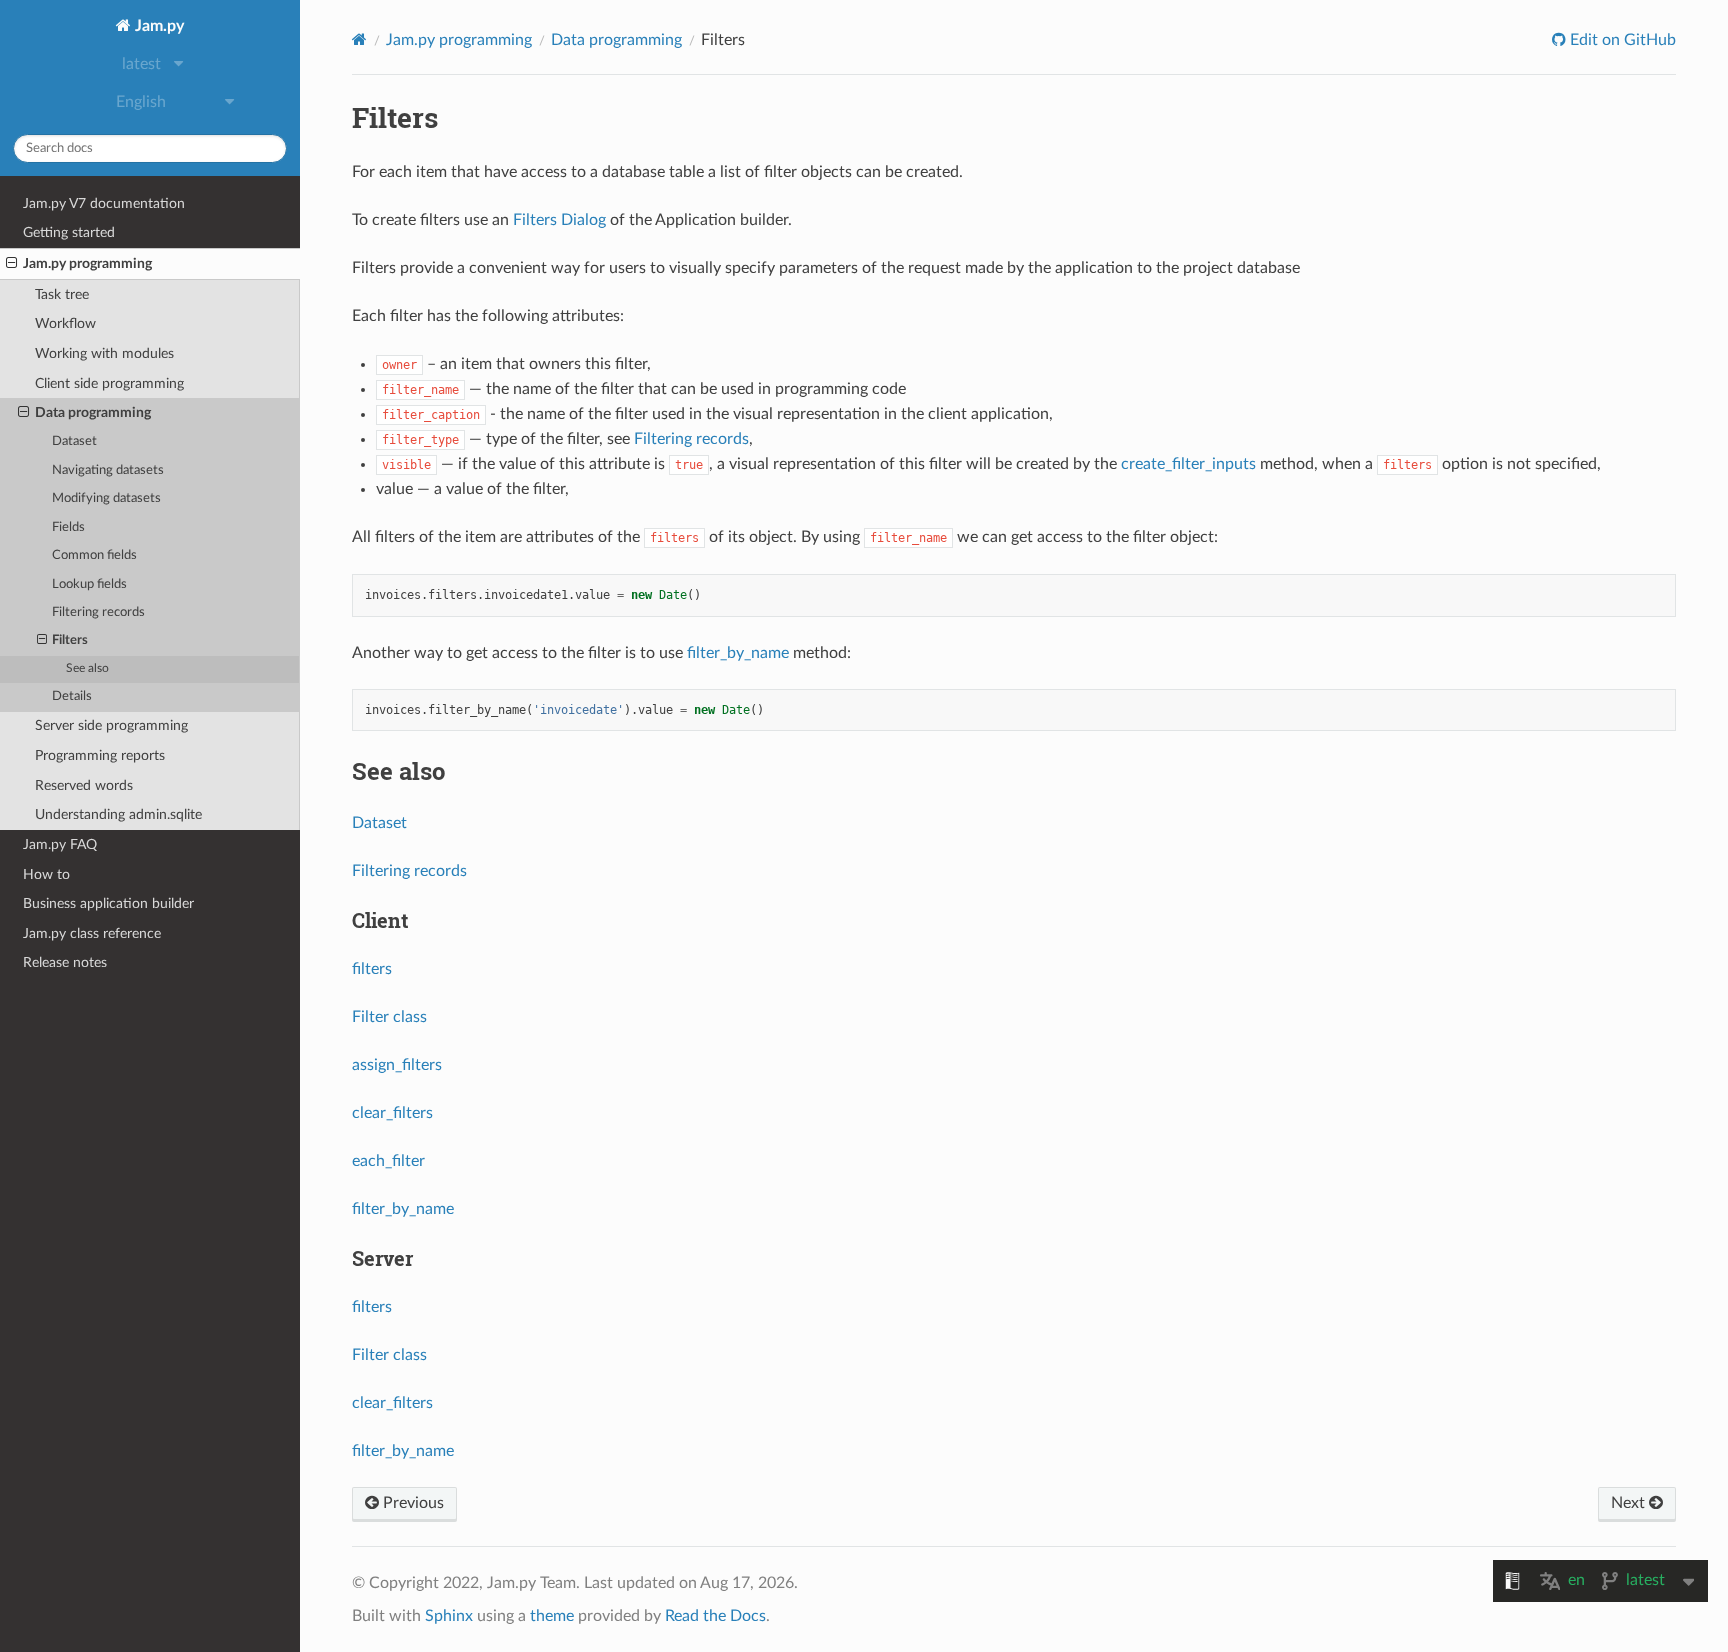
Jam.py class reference (92, 933)
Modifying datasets (106, 498)
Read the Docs (715, 1616)
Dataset (74, 441)
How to (46, 874)
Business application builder (108, 903)
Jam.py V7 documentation (104, 203)
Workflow (65, 323)
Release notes (65, 962)
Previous (411, 1503)
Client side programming (109, 383)
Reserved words (84, 785)
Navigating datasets (108, 470)
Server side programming (111, 725)
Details (72, 696)
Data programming (93, 412)
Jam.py (157, 26)
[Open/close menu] (11, 264)
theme (552, 1616)
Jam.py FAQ (60, 844)
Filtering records (98, 612)
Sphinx (449, 1616)
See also (87, 668)
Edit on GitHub (1621, 40)
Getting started (69, 232)
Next (1630, 1503)
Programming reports (100, 755)
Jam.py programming (87, 263)
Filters (70, 640)
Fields (68, 527)
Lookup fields (89, 584)
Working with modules (104, 353)
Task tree (62, 294)
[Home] (359, 39)
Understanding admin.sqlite (118, 814)
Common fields (94, 555)
